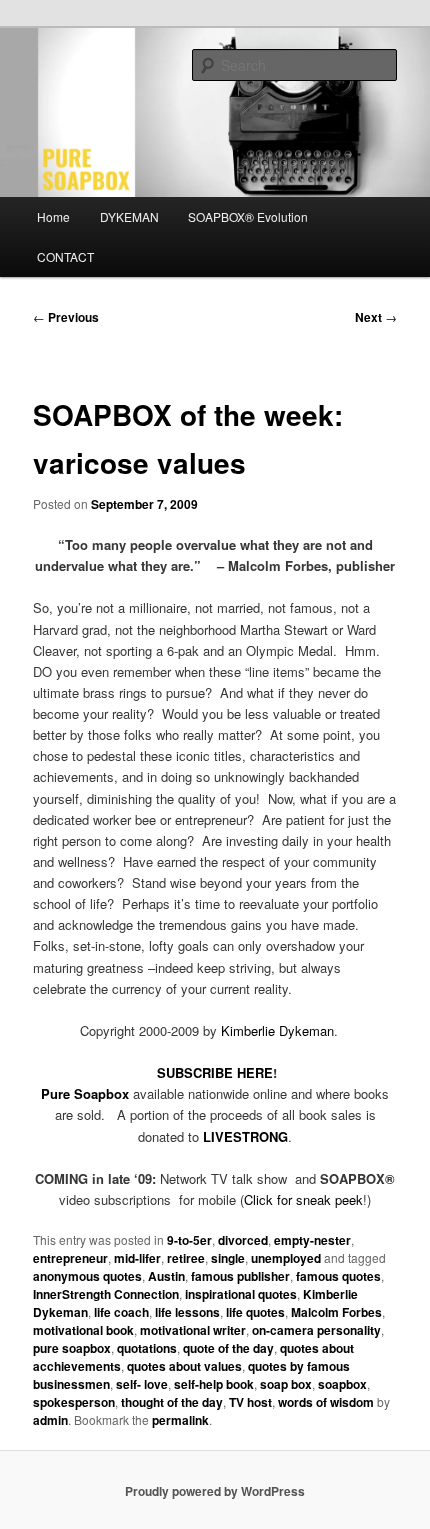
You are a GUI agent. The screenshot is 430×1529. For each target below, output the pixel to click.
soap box (286, 1384)
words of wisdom (326, 1402)
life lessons (187, 1312)
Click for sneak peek (303, 1199)
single (228, 1258)
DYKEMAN (129, 216)
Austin (166, 1276)
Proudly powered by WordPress (215, 1491)
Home (53, 216)
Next (376, 317)
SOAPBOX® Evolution (248, 216)
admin (50, 1420)
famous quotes (338, 1276)
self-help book (214, 1384)
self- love (142, 1384)
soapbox (342, 1384)
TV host (250, 1402)
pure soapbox (72, 1348)
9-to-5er (189, 1240)
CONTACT (65, 256)
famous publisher (240, 1276)
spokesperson (74, 1402)
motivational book (83, 1330)
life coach (121, 1312)
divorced (243, 1240)
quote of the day (228, 1348)
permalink (180, 1420)
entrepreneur (70, 1258)
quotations (147, 1348)
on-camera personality (316, 1330)
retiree (186, 1258)
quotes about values (184, 1366)
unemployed (286, 1258)
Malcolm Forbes (336, 1312)
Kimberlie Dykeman (277, 1030)
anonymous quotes (87, 1276)
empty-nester (312, 1240)
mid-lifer (137, 1258)
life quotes (255, 1312)
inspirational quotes (241, 1294)
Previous (66, 317)
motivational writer (193, 1330)
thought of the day (172, 1402)
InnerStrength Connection (106, 1294)
